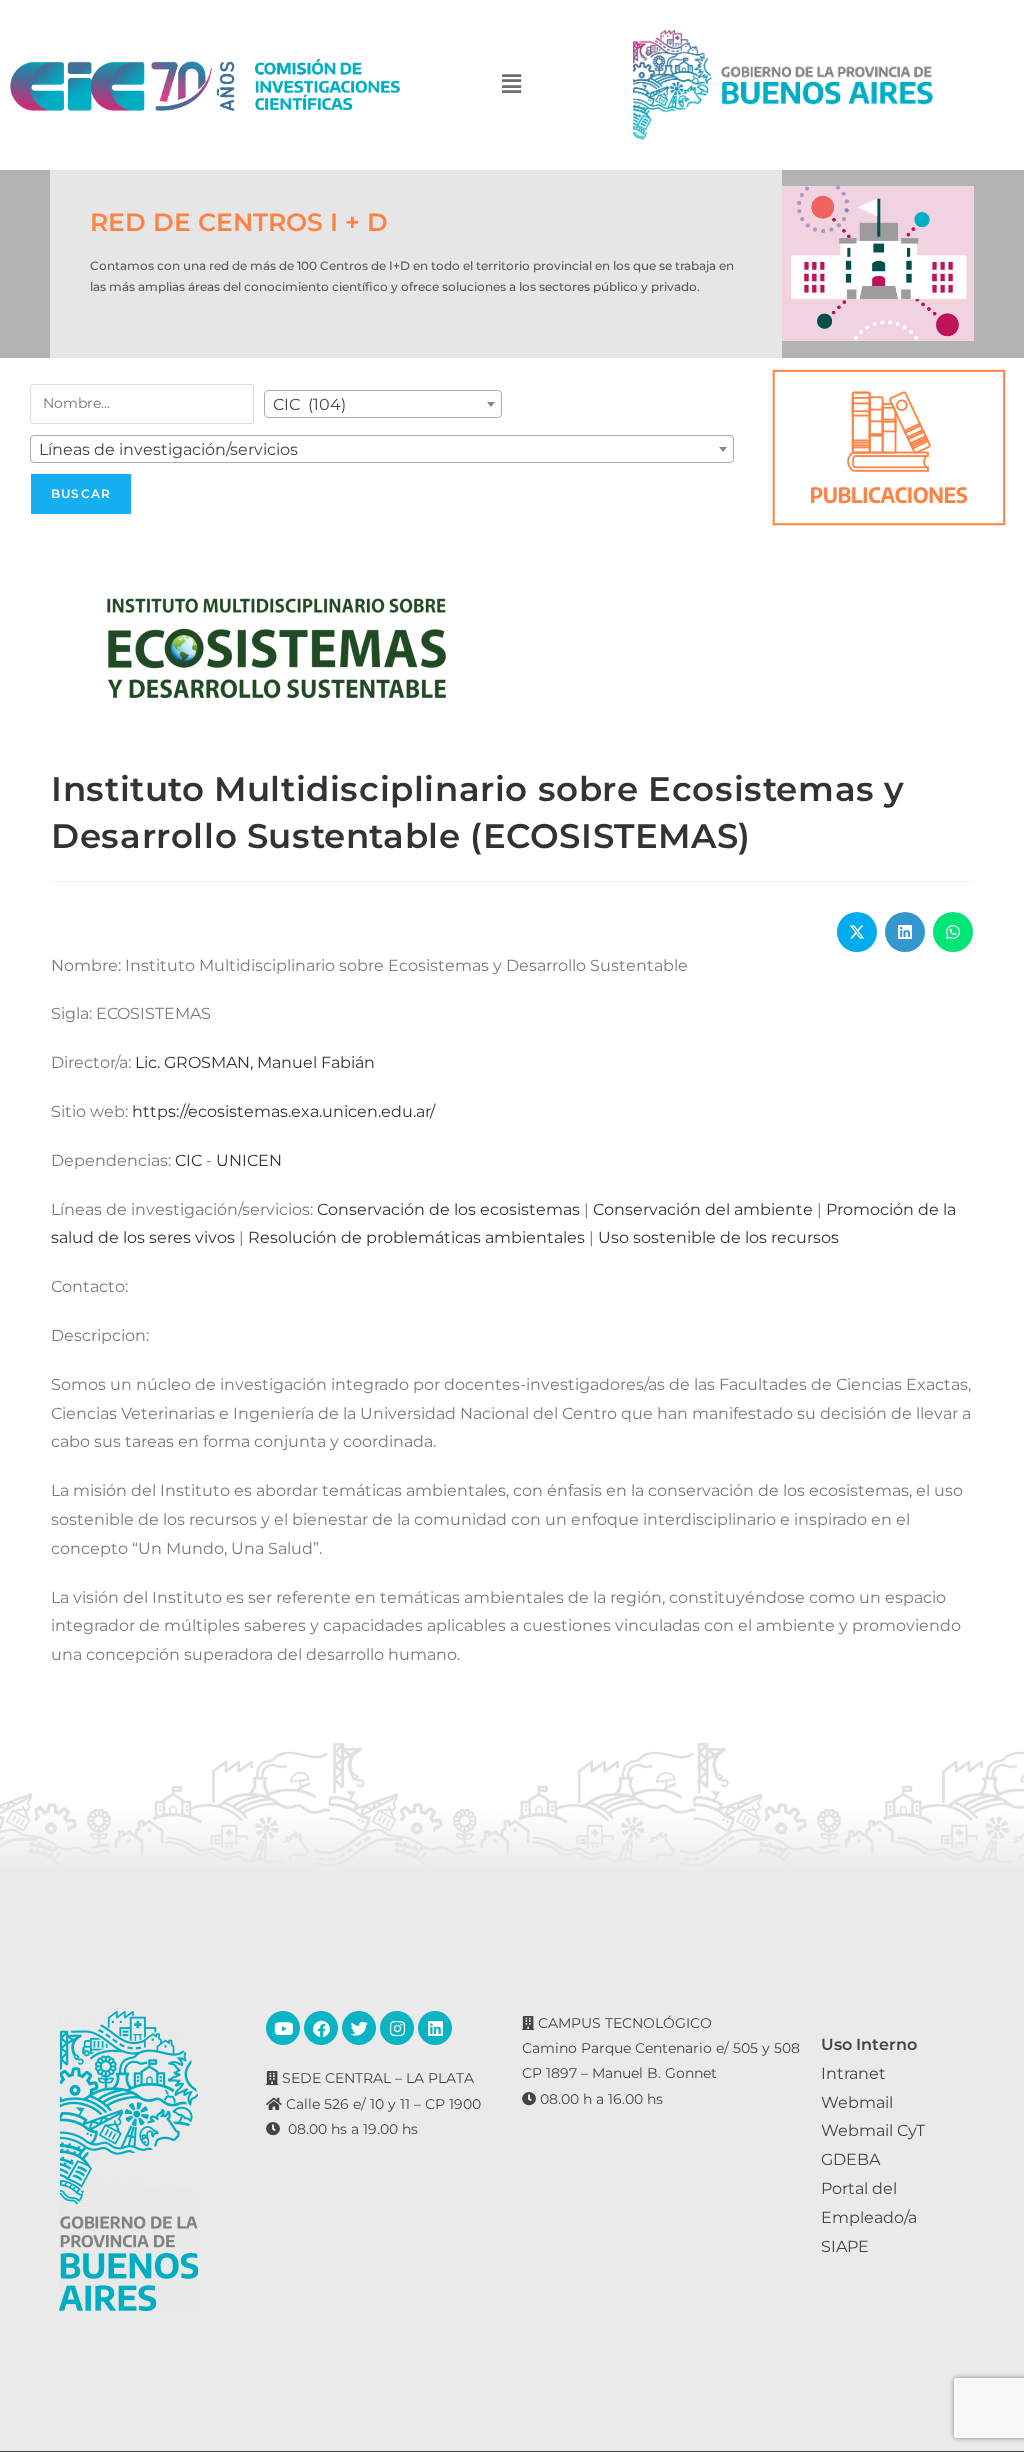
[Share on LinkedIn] (905, 932)
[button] (512, 84)
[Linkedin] (435, 2028)
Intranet (853, 2073)
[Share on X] (857, 932)
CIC (188, 1160)
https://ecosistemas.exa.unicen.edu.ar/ (283, 1111)
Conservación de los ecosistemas (448, 1209)
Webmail (857, 2102)
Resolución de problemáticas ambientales (416, 1237)
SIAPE (845, 2246)
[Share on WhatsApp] (953, 932)
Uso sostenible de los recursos (718, 1237)
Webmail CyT (873, 2130)
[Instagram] (397, 2028)
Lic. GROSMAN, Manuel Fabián (255, 1062)
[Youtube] (283, 2028)
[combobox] (383, 404)
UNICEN (249, 1160)
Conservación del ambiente (703, 1209)
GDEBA (850, 2159)
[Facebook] (321, 2028)
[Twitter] (359, 2028)
